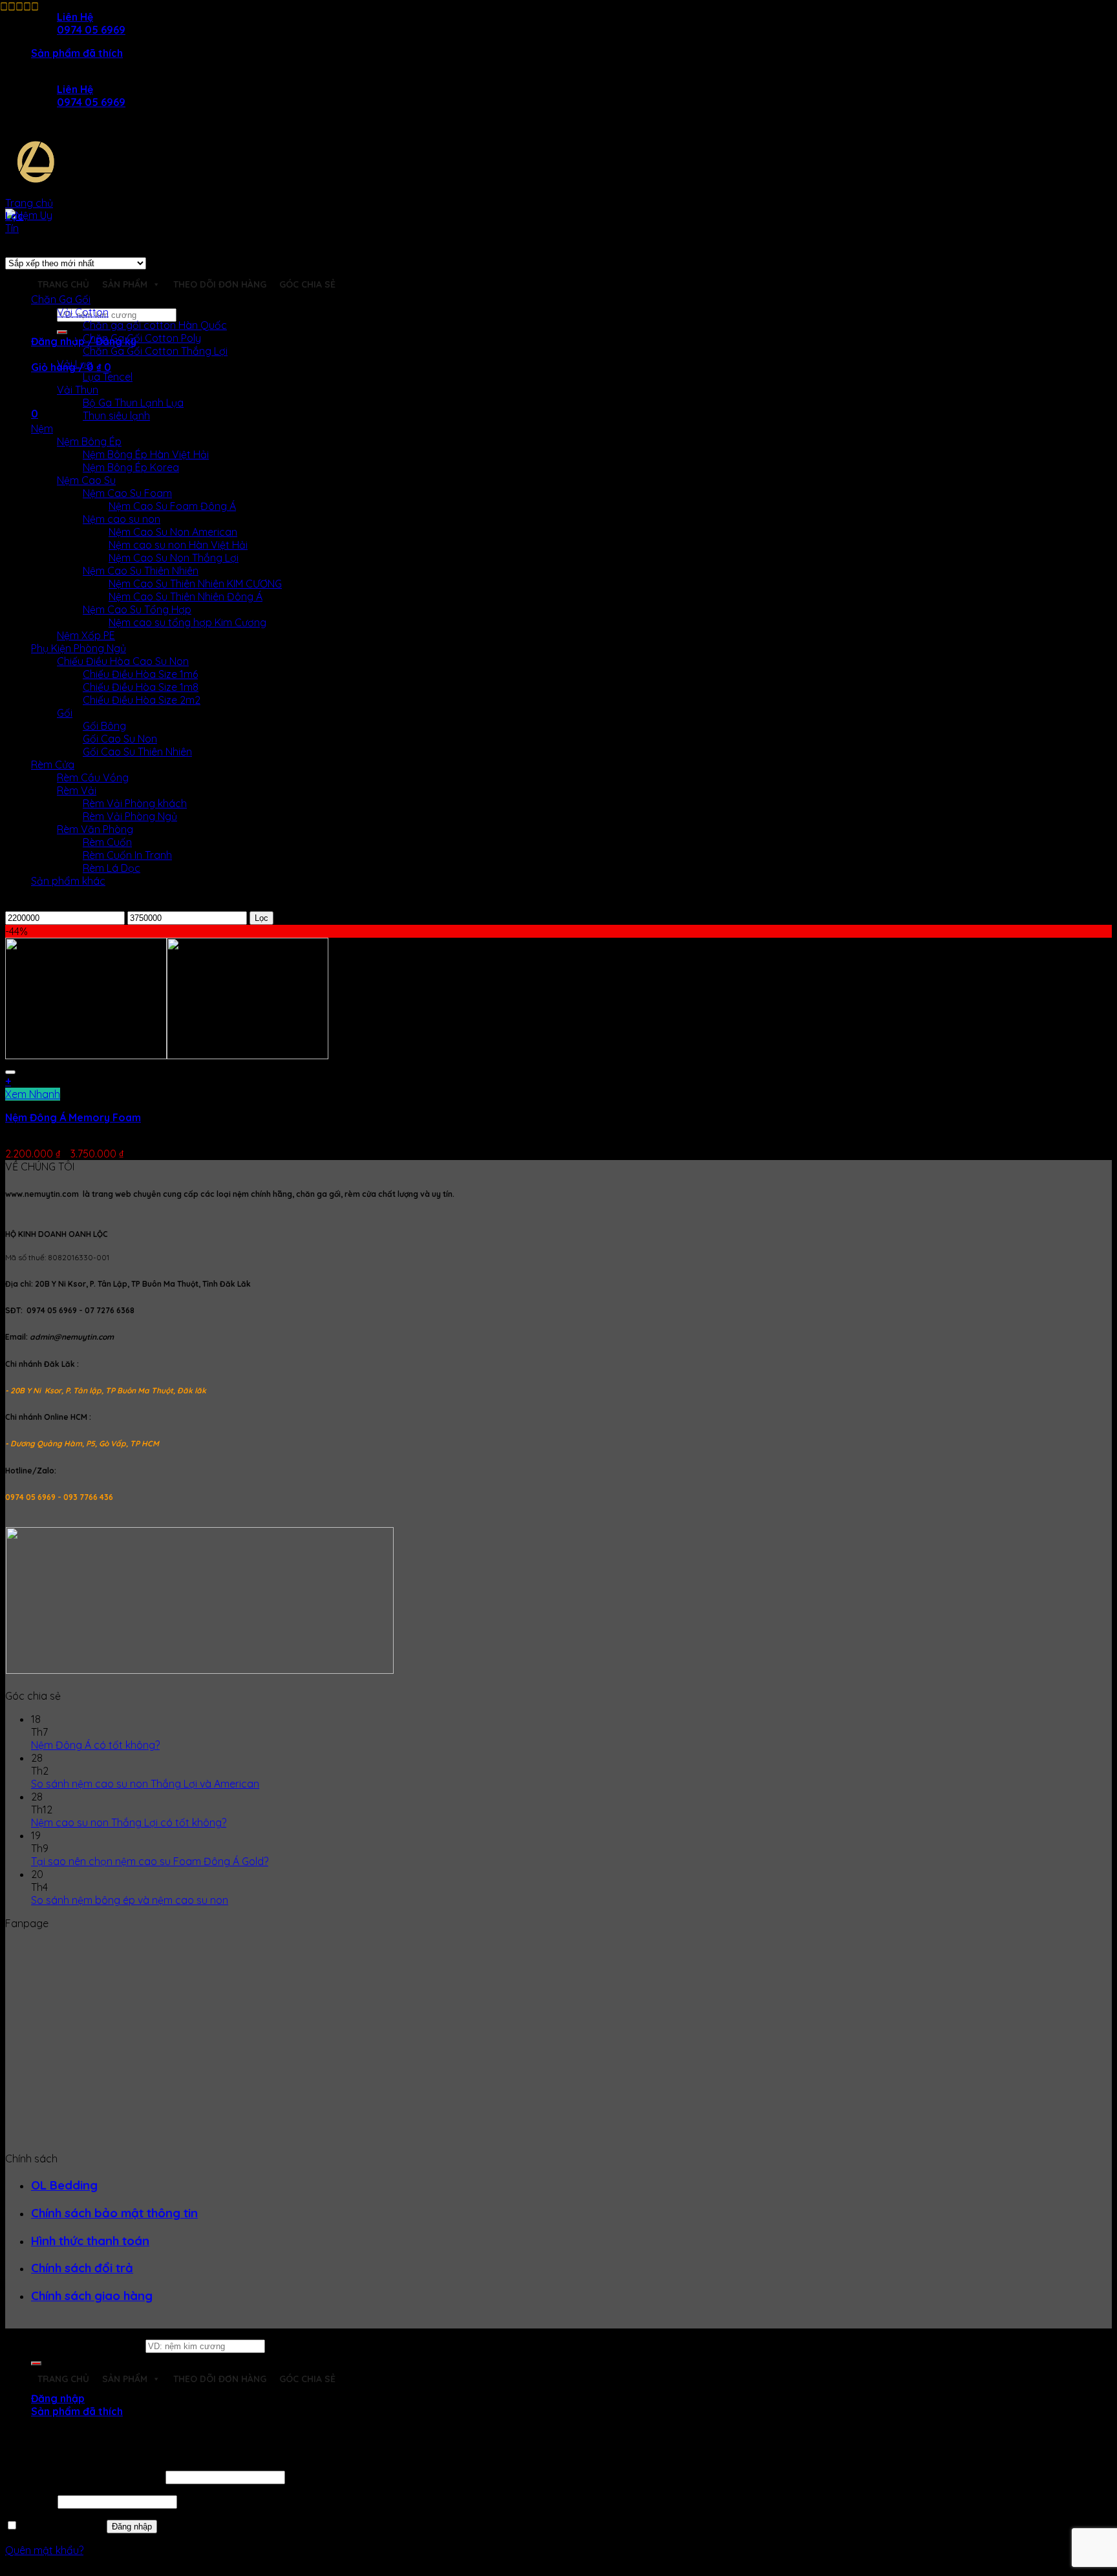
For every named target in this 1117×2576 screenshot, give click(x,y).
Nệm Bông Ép (89, 441)
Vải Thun (78, 390)
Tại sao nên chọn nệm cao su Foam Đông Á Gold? (150, 1861)
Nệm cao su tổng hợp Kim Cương (187, 622)
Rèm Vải (77, 790)
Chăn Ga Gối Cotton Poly (142, 338)
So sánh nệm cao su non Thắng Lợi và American (145, 1784)
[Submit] (62, 332)
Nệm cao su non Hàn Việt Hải (178, 545)
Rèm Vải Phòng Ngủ (130, 816)
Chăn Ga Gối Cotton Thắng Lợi (155, 351)
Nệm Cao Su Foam (127, 493)
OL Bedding (64, 2185)
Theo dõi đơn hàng (220, 284)
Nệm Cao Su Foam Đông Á (172, 506)
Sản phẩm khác (68, 881)
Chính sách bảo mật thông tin (114, 2213)
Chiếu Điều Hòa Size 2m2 (142, 700)
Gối (65, 713)
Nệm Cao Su (86, 480)
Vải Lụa (75, 364)
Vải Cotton (83, 312)
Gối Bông (104, 726)
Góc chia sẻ (307, 284)
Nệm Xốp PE (86, 635)
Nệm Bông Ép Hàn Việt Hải (146, 454)
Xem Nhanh (33, 1094)
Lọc (261, 918)
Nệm (42, 428)
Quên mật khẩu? (44, 2550)
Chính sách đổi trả (82, 2268)
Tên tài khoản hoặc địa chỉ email (84, 2476)
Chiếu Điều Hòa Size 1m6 (140, 674)
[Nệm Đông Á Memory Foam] (167, 1055)
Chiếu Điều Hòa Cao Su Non (123, 661)
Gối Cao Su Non (120, 739)
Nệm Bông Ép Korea (131, 467)
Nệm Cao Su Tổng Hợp (137, 609)
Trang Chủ (63, 284)
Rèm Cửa (53, 765)
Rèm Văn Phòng (95, 829)
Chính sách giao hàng (92, 2296)
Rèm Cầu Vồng (93, 777)
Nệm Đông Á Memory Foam (73, 1117)
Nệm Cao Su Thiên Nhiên (141, 571)
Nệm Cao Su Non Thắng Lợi (174, 558)
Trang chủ (29, 203)
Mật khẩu (30, 2501)
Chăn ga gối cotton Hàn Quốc (155, 325)
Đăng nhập (132, 2527)
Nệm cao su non (122, 519)
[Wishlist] (10, 1072)
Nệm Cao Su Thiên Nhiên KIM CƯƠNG (195, 584)
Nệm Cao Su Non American (173, 532)
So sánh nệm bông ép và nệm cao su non (130, 1900)
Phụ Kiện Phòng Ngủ (79, 648)
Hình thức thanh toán (90, 2241)
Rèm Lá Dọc (112, 868)
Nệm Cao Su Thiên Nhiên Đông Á (186, 596)
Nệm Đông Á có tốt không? (95, 1745)
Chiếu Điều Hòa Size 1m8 (141, 687)
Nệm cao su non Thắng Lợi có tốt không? (129, 1822)
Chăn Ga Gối (61, 299)
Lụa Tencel (108, 377)
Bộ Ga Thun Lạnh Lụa (133, 403)
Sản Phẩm (125, 284)
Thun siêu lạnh (116, 416)
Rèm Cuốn (107, 842)
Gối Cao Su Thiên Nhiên (137, 752)
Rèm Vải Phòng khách (135, 803)
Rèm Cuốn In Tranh (127, 855)
